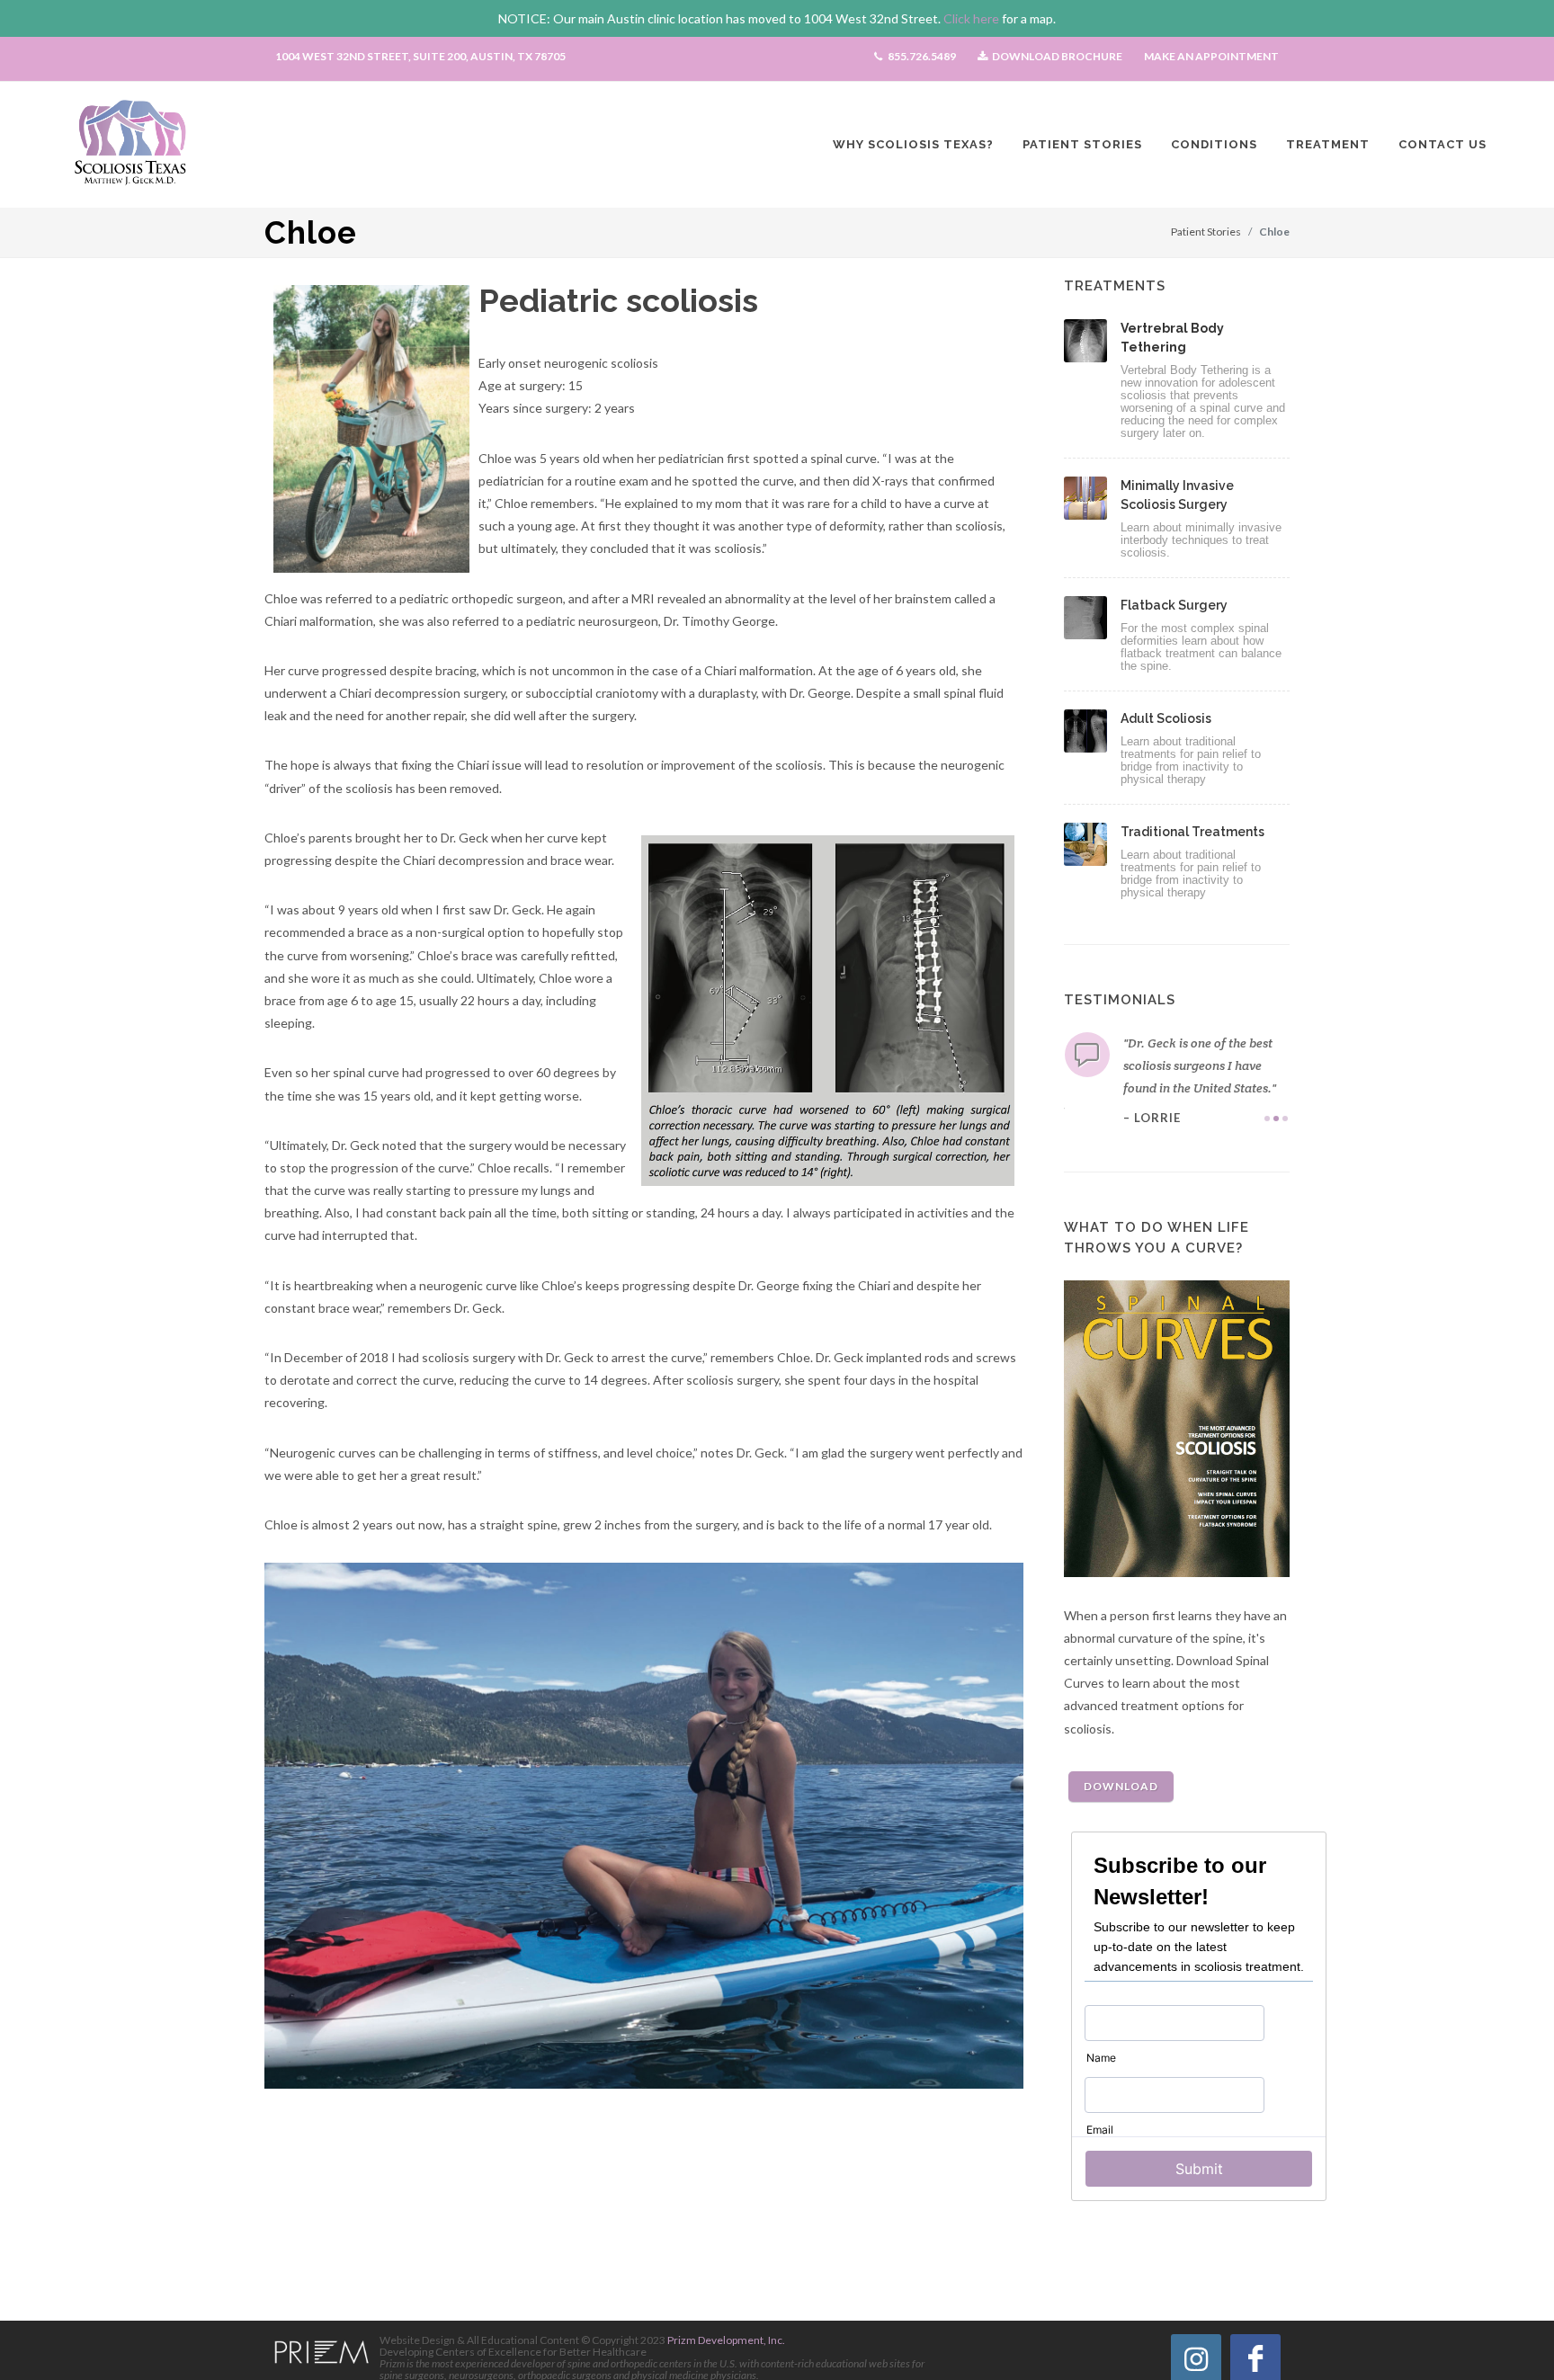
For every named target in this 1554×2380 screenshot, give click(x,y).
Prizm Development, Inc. (725, 2340)
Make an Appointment (1211, 56)
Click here (971, 18)
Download (1121, 1786)
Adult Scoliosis (1166, 718)
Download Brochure (1056, 56)
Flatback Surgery (1174, 605)
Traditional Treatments (1192, 832)
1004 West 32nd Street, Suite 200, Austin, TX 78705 (420, 56)
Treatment (1328, 144)
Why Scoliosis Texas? (913, 144)
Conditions (1214, 144)
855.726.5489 (921, 56)
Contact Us (1442, 144)
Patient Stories (1082, 144)
